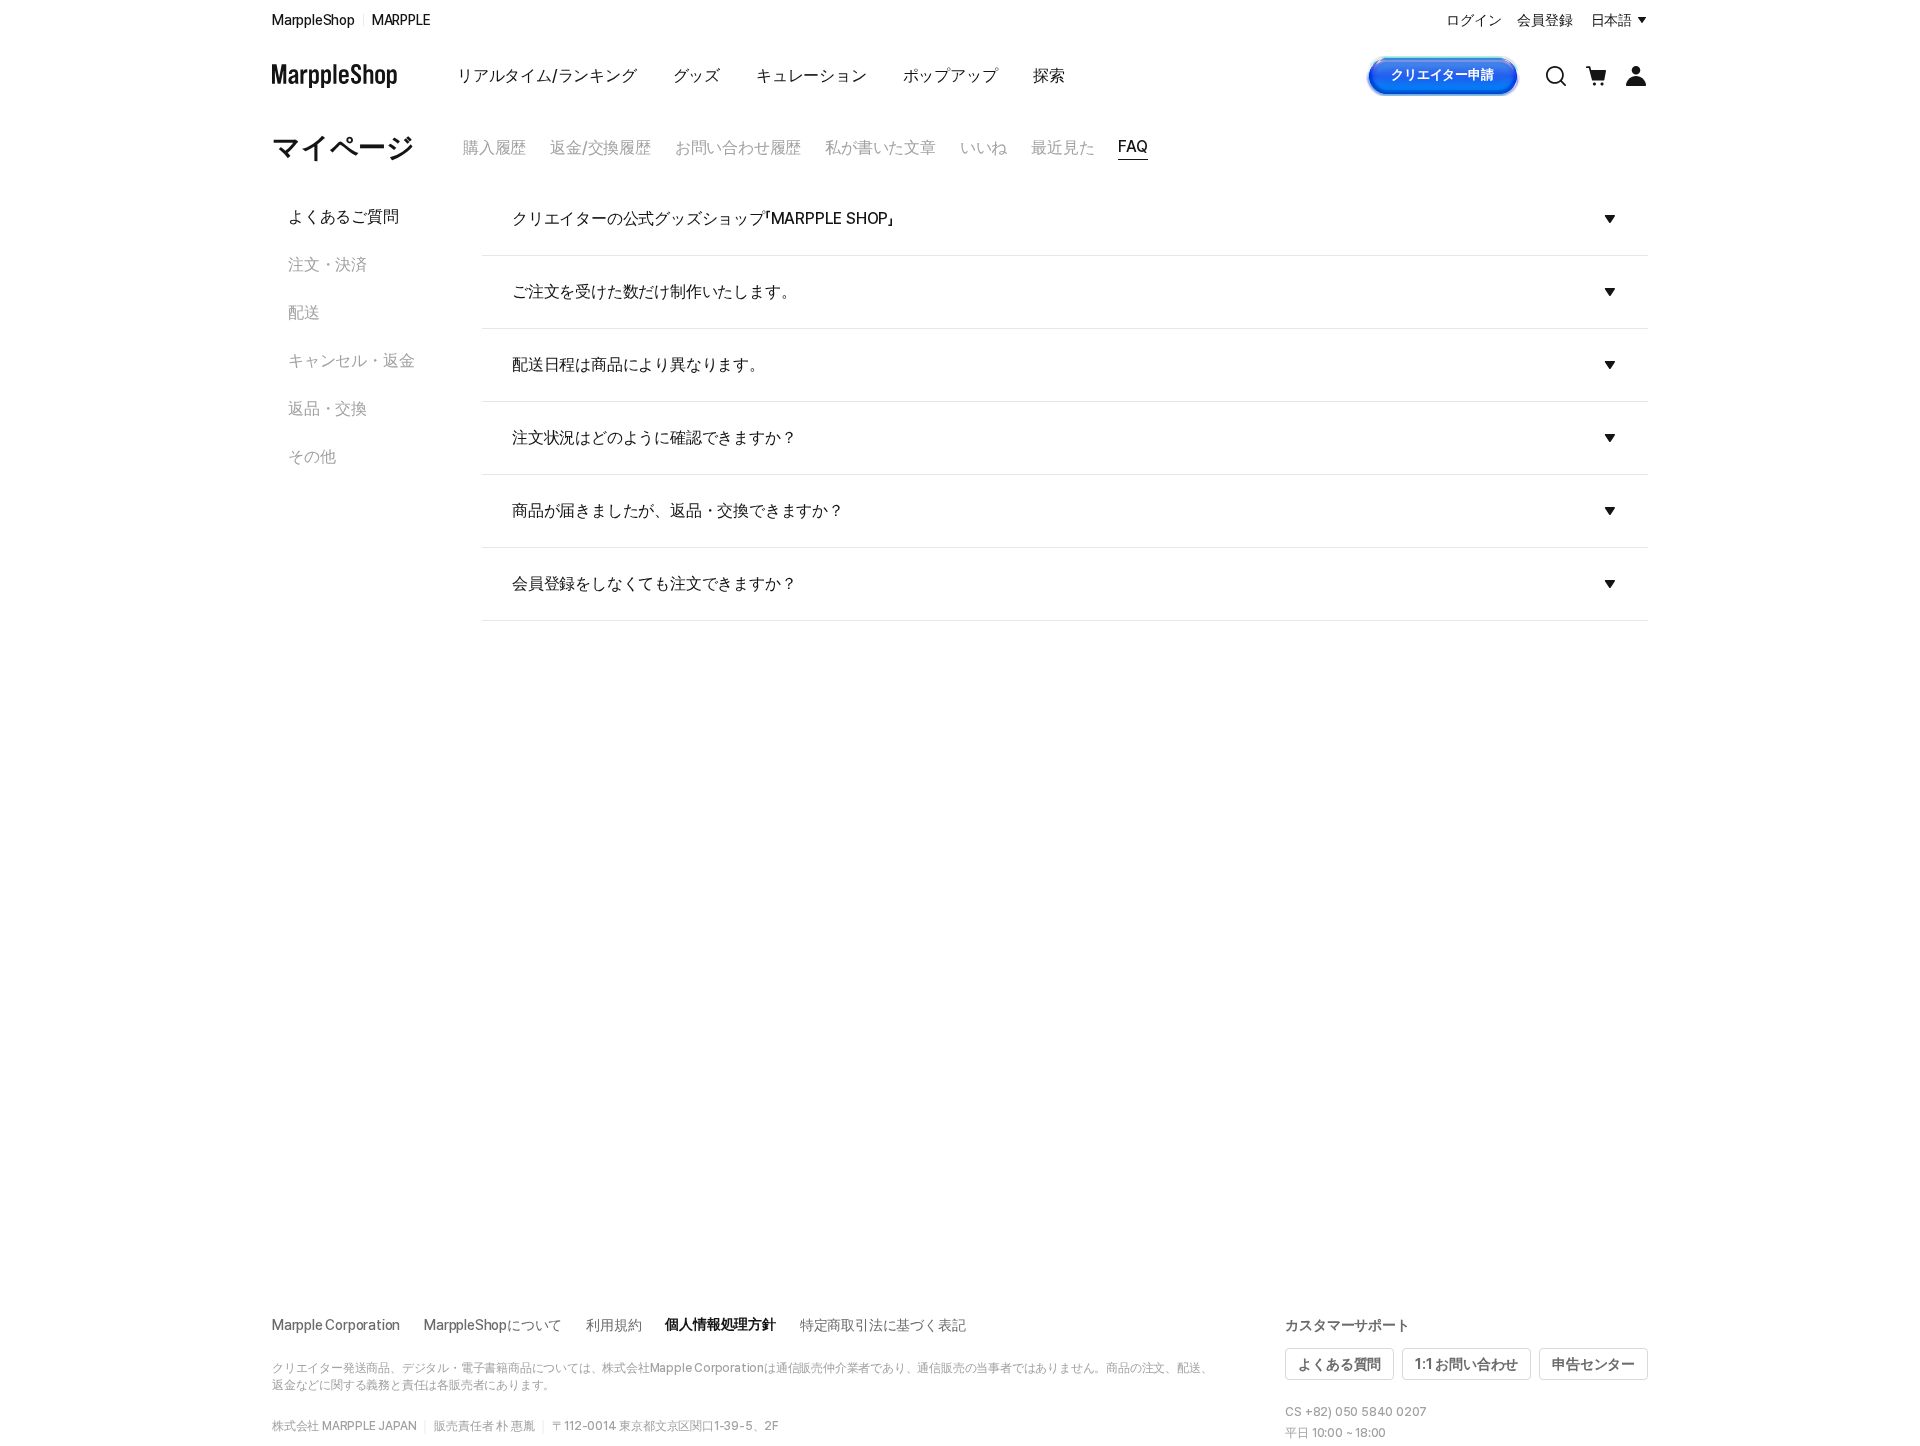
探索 (1049, 75)
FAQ (1132, 146)
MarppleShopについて (493, 1325)
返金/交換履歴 (600, 147)
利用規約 (613, 1325)
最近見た (1062, 147)
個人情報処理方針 (720, 1324)
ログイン (1473, 20)
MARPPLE (401, 20)
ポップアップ (950, 75)
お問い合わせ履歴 (738, 147)
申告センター (1593, 1364)
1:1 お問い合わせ (1466, 1364)
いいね (983, 147)
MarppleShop (313, 20)
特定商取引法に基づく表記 (883, 1325)
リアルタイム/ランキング (547, 75)
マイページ (343, 147)
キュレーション (811, 75)
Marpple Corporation (336, 1325)
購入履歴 (494, 147)
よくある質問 (1339, 1364)
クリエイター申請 (1442, 74)
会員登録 (1544, 20)
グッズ (696, 75)
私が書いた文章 (880, 147)
